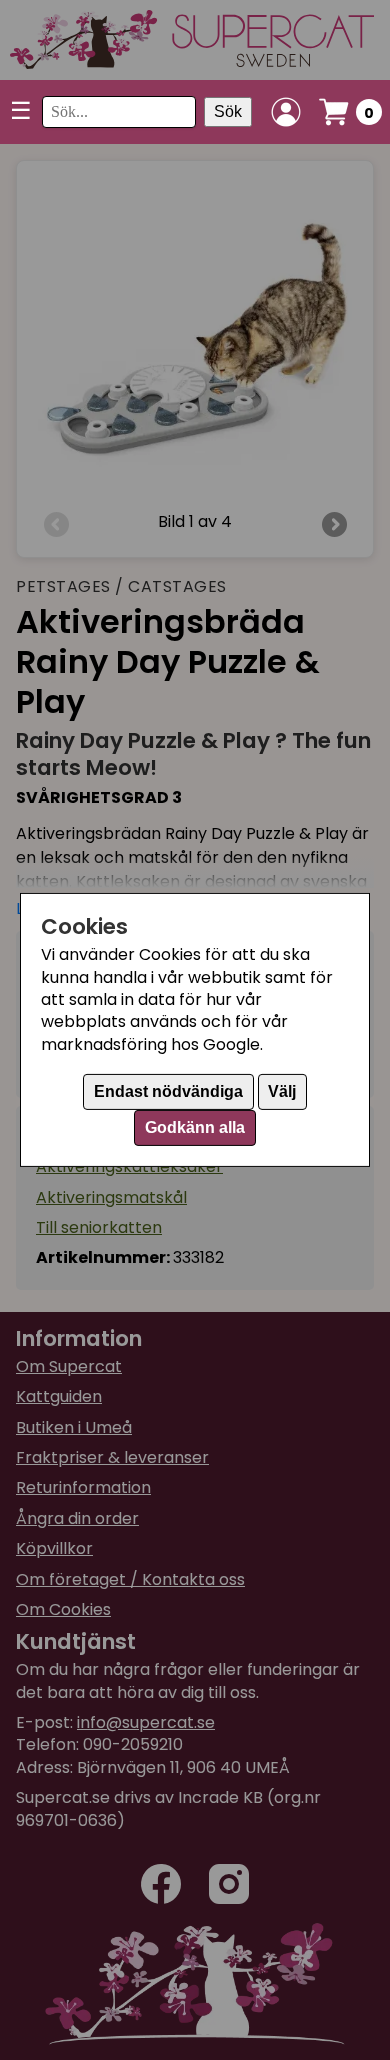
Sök (228, 111)
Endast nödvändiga (168, 1091)
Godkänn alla (195, 1127)
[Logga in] (286, 112)
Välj (282, 1091)
